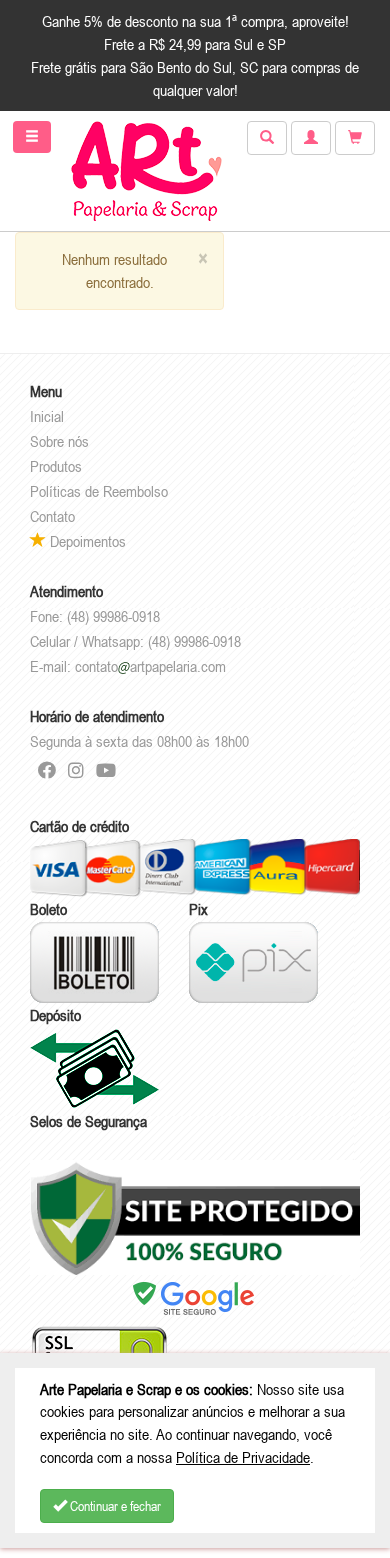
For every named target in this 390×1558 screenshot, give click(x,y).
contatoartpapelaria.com (150, 666)
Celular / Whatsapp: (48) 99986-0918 (135, 641)
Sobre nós (59, 441)
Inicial (47, 416)
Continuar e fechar (114, 1506)
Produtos (56, 466)
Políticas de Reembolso (99, 491)
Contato (52, 516)
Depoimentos (86, 541)
